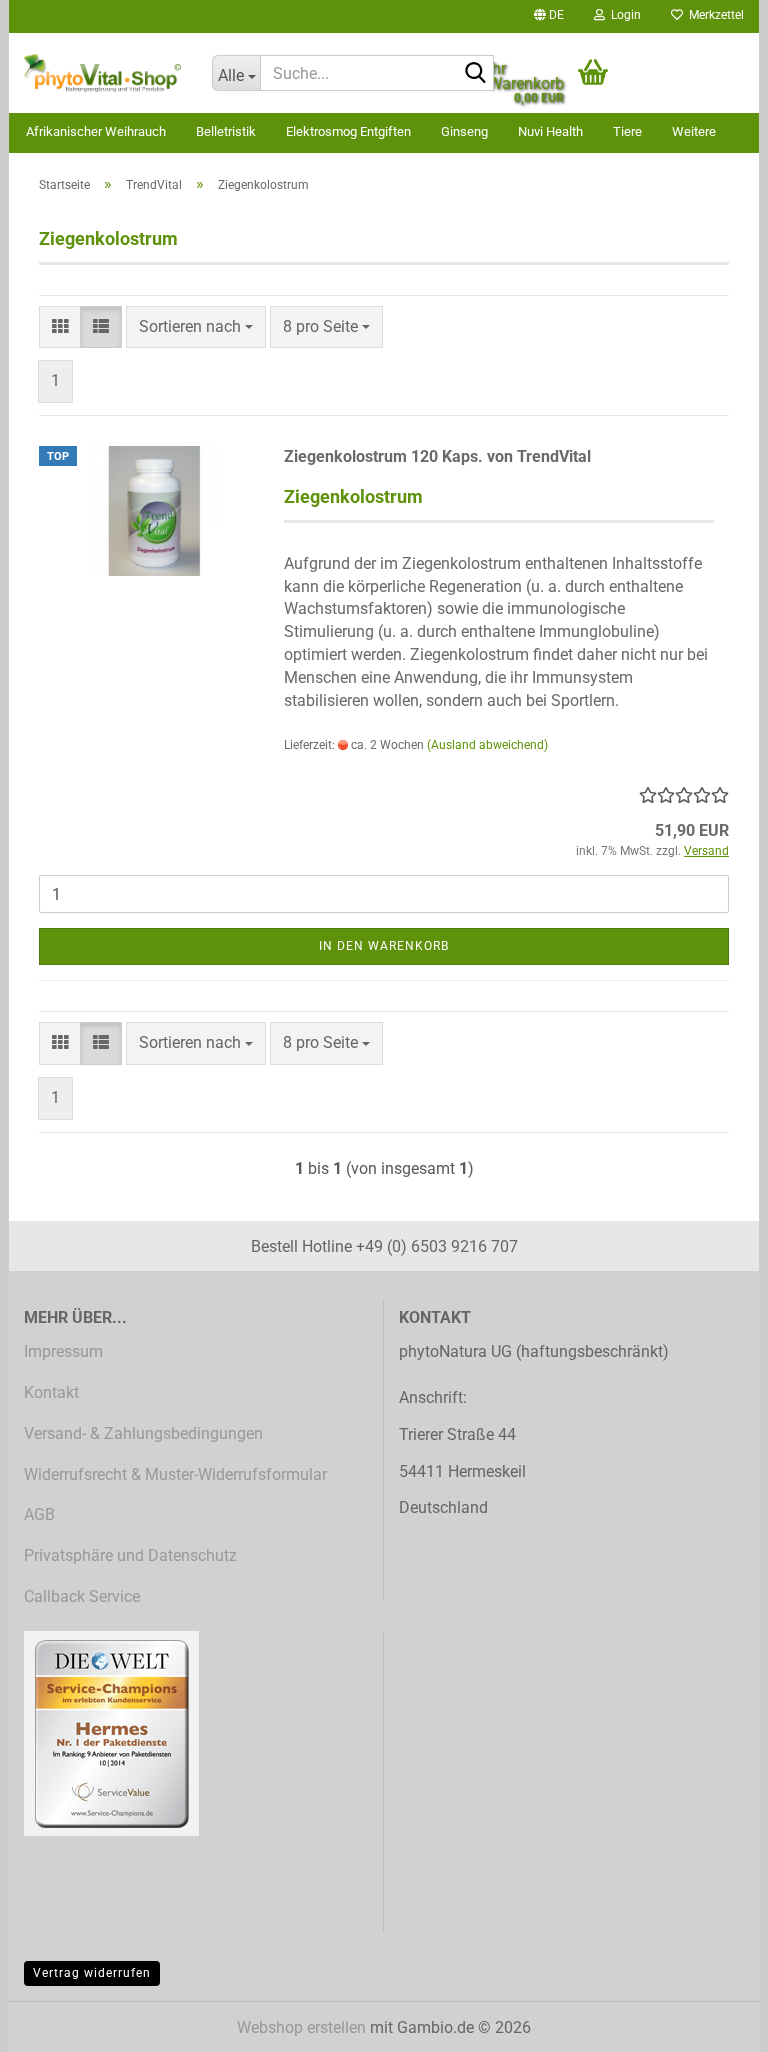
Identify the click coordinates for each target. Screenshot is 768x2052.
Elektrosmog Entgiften (348, 131)
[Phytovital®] (103, 73)
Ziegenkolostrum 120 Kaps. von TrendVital (437, 456)
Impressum (63, 1351)
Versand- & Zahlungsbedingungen (143, 1433)
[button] (549, 16)
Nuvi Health (550, 131)
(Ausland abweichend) (487, 745)
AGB (39, 1514)
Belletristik (226, 131)
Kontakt (51, 1392)
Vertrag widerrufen (92, 1973)
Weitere (694, 131)
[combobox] (196, 327)
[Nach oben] (713, 2022)
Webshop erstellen (301, 2027)
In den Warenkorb (384, 946)
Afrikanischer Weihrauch (96, 131)
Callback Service (82, 1596)
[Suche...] (475, 74)
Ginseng (464, 131)
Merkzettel (713, 15)
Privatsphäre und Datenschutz (130, 1555)
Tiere (627, 131)
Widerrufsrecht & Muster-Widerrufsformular (175, 1474)
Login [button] (623, 15)
